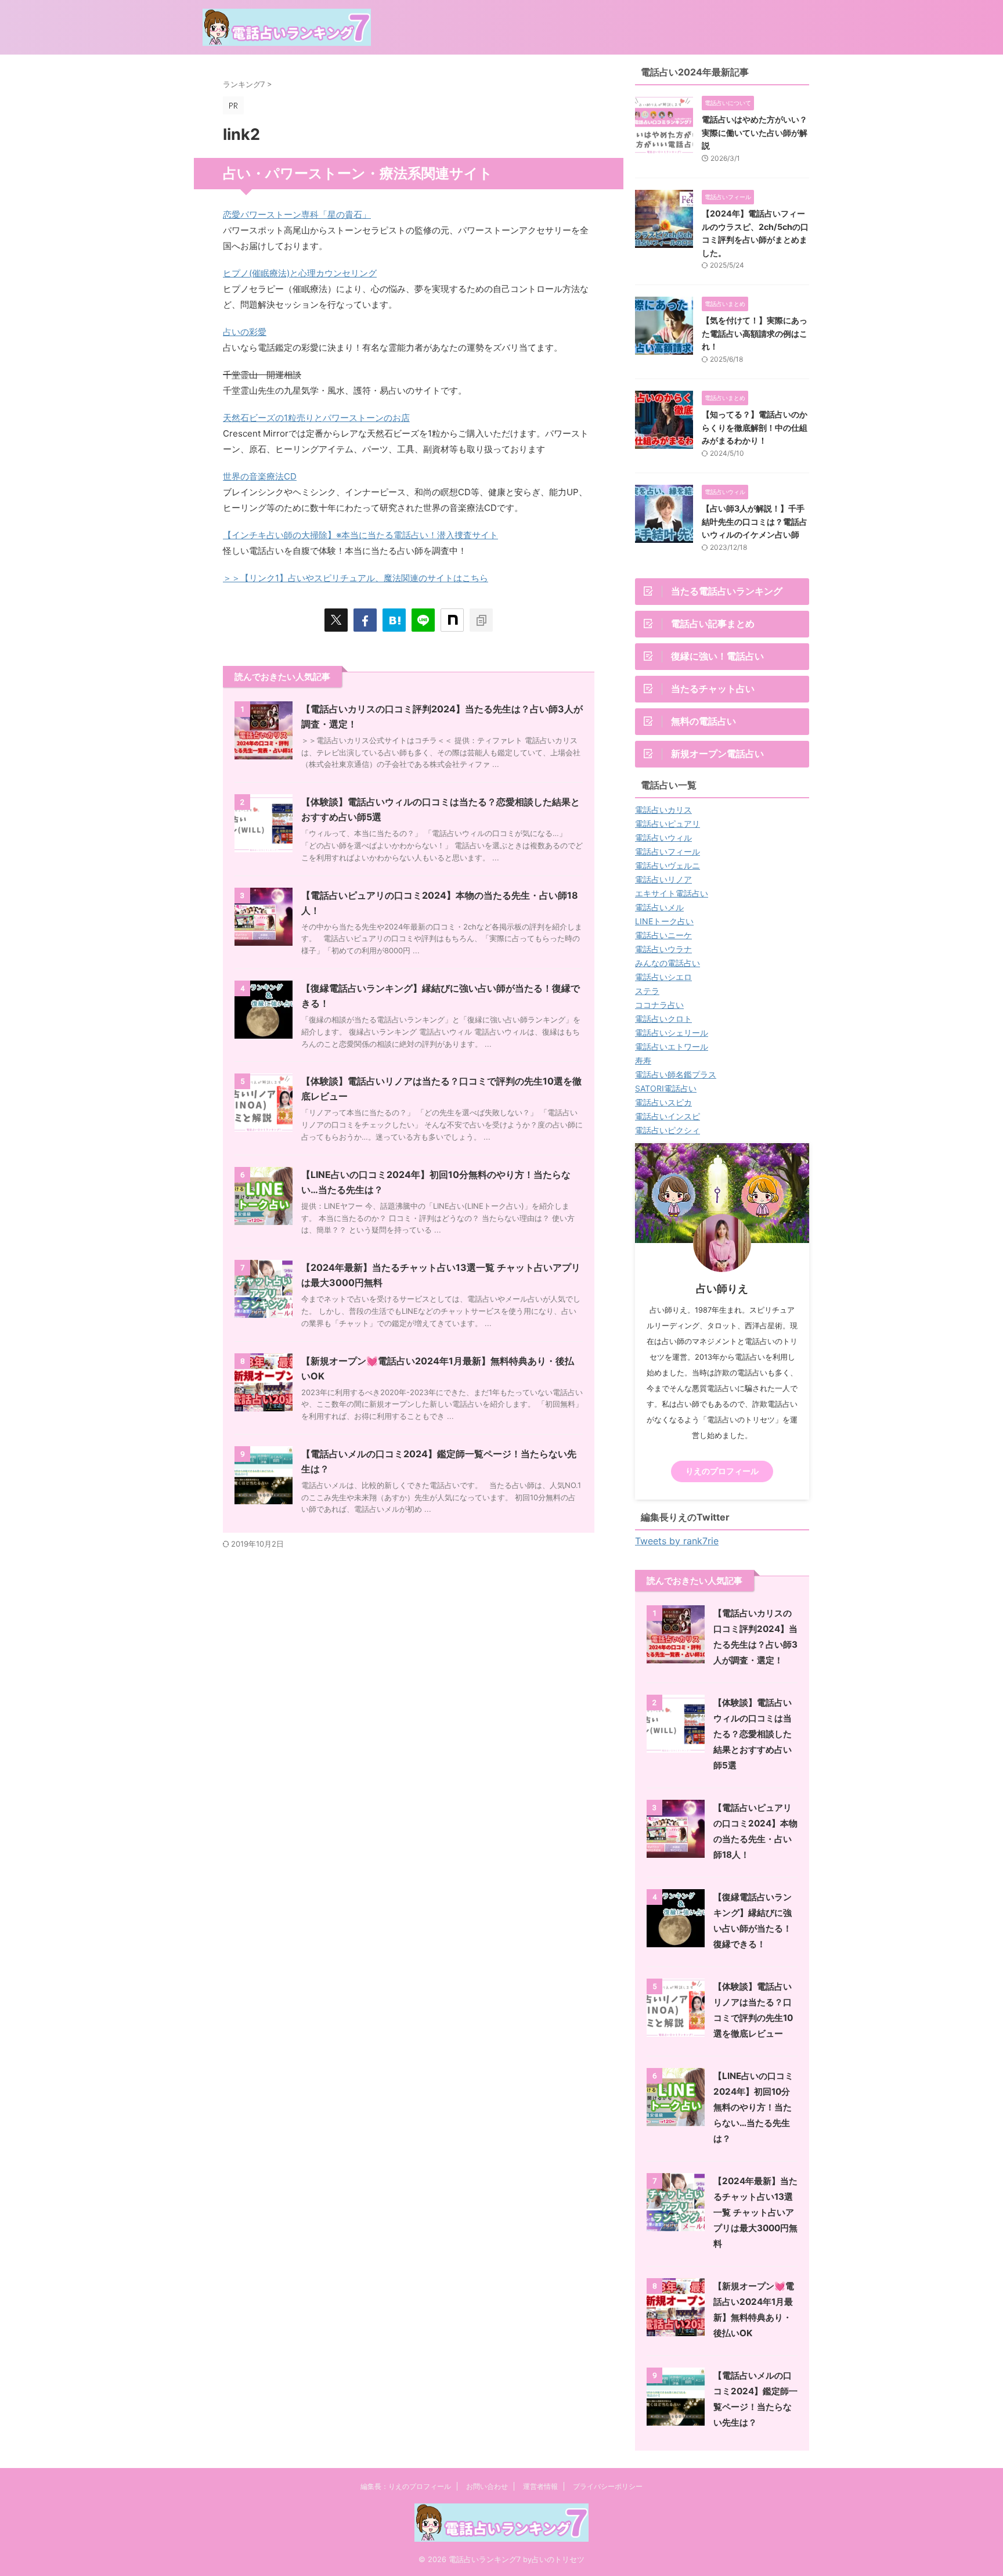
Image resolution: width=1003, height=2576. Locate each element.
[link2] (394, 620)
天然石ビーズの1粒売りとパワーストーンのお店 (316, 418)
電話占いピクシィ (668, 1130)
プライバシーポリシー (608, 2486)
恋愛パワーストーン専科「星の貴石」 (297, 215)
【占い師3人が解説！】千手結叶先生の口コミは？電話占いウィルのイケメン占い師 (755, 521)
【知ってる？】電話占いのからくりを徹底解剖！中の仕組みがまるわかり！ (755, 427)
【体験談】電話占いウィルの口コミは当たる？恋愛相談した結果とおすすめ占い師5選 (753, 1734)
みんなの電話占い (668, 963)
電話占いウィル (663, 837)
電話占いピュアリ (668, 824)
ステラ (647, 991)
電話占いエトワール (672, 1046)
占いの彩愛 (245, 332)
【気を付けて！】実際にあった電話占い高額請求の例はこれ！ (755, 333)
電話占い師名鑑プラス (676, 1074)
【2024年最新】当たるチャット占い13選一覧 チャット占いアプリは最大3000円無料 (755, 2212)
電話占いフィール (668, 851)
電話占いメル (659, 907)
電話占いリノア (663, 879)
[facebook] (365, 620)
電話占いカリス (663, 810)
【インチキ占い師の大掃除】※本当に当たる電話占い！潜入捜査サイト (360, 535)
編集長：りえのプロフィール (406, 2486)
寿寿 (643, 1060)
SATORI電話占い (666, 1088)
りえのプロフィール (722, 1471)
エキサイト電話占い (672, 893)
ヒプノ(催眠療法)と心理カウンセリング (300, 273)
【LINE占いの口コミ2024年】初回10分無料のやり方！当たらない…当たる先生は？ (753, 2107)
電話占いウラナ (663, 949)
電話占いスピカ (663, 1102)
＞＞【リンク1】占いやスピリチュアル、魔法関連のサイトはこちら (356, 578)
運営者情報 (540, 2486)
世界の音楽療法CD (260, 476)
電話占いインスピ (668, 1116)
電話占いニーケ (663, 935)
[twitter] (336, 620)
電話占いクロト (663, 1019)
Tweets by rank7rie (677, 1541)
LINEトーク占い (664, 921)
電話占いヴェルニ (668, 865)
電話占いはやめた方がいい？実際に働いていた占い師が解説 (755, 132)
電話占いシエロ (663, 977)
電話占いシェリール (672, 1033)
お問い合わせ (487, 2486)
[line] (423, 620)
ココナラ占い (659, 1005)
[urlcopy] (481, 620)
